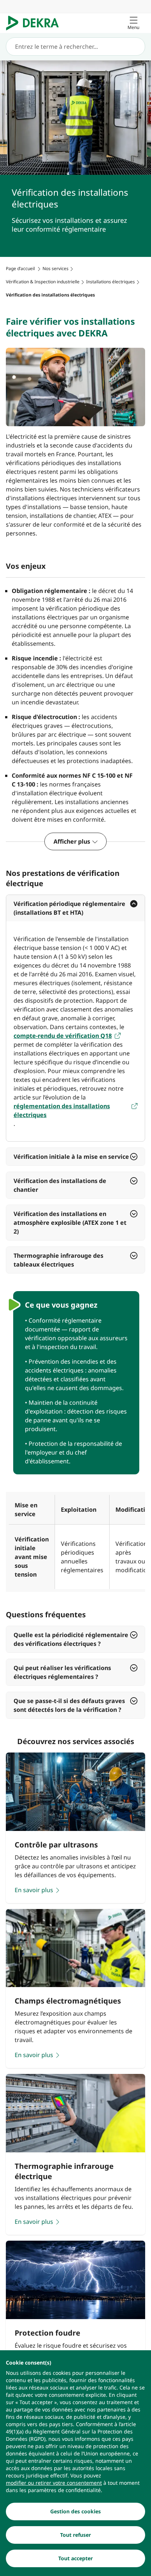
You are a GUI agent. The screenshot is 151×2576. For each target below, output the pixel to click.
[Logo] (35, 23)
